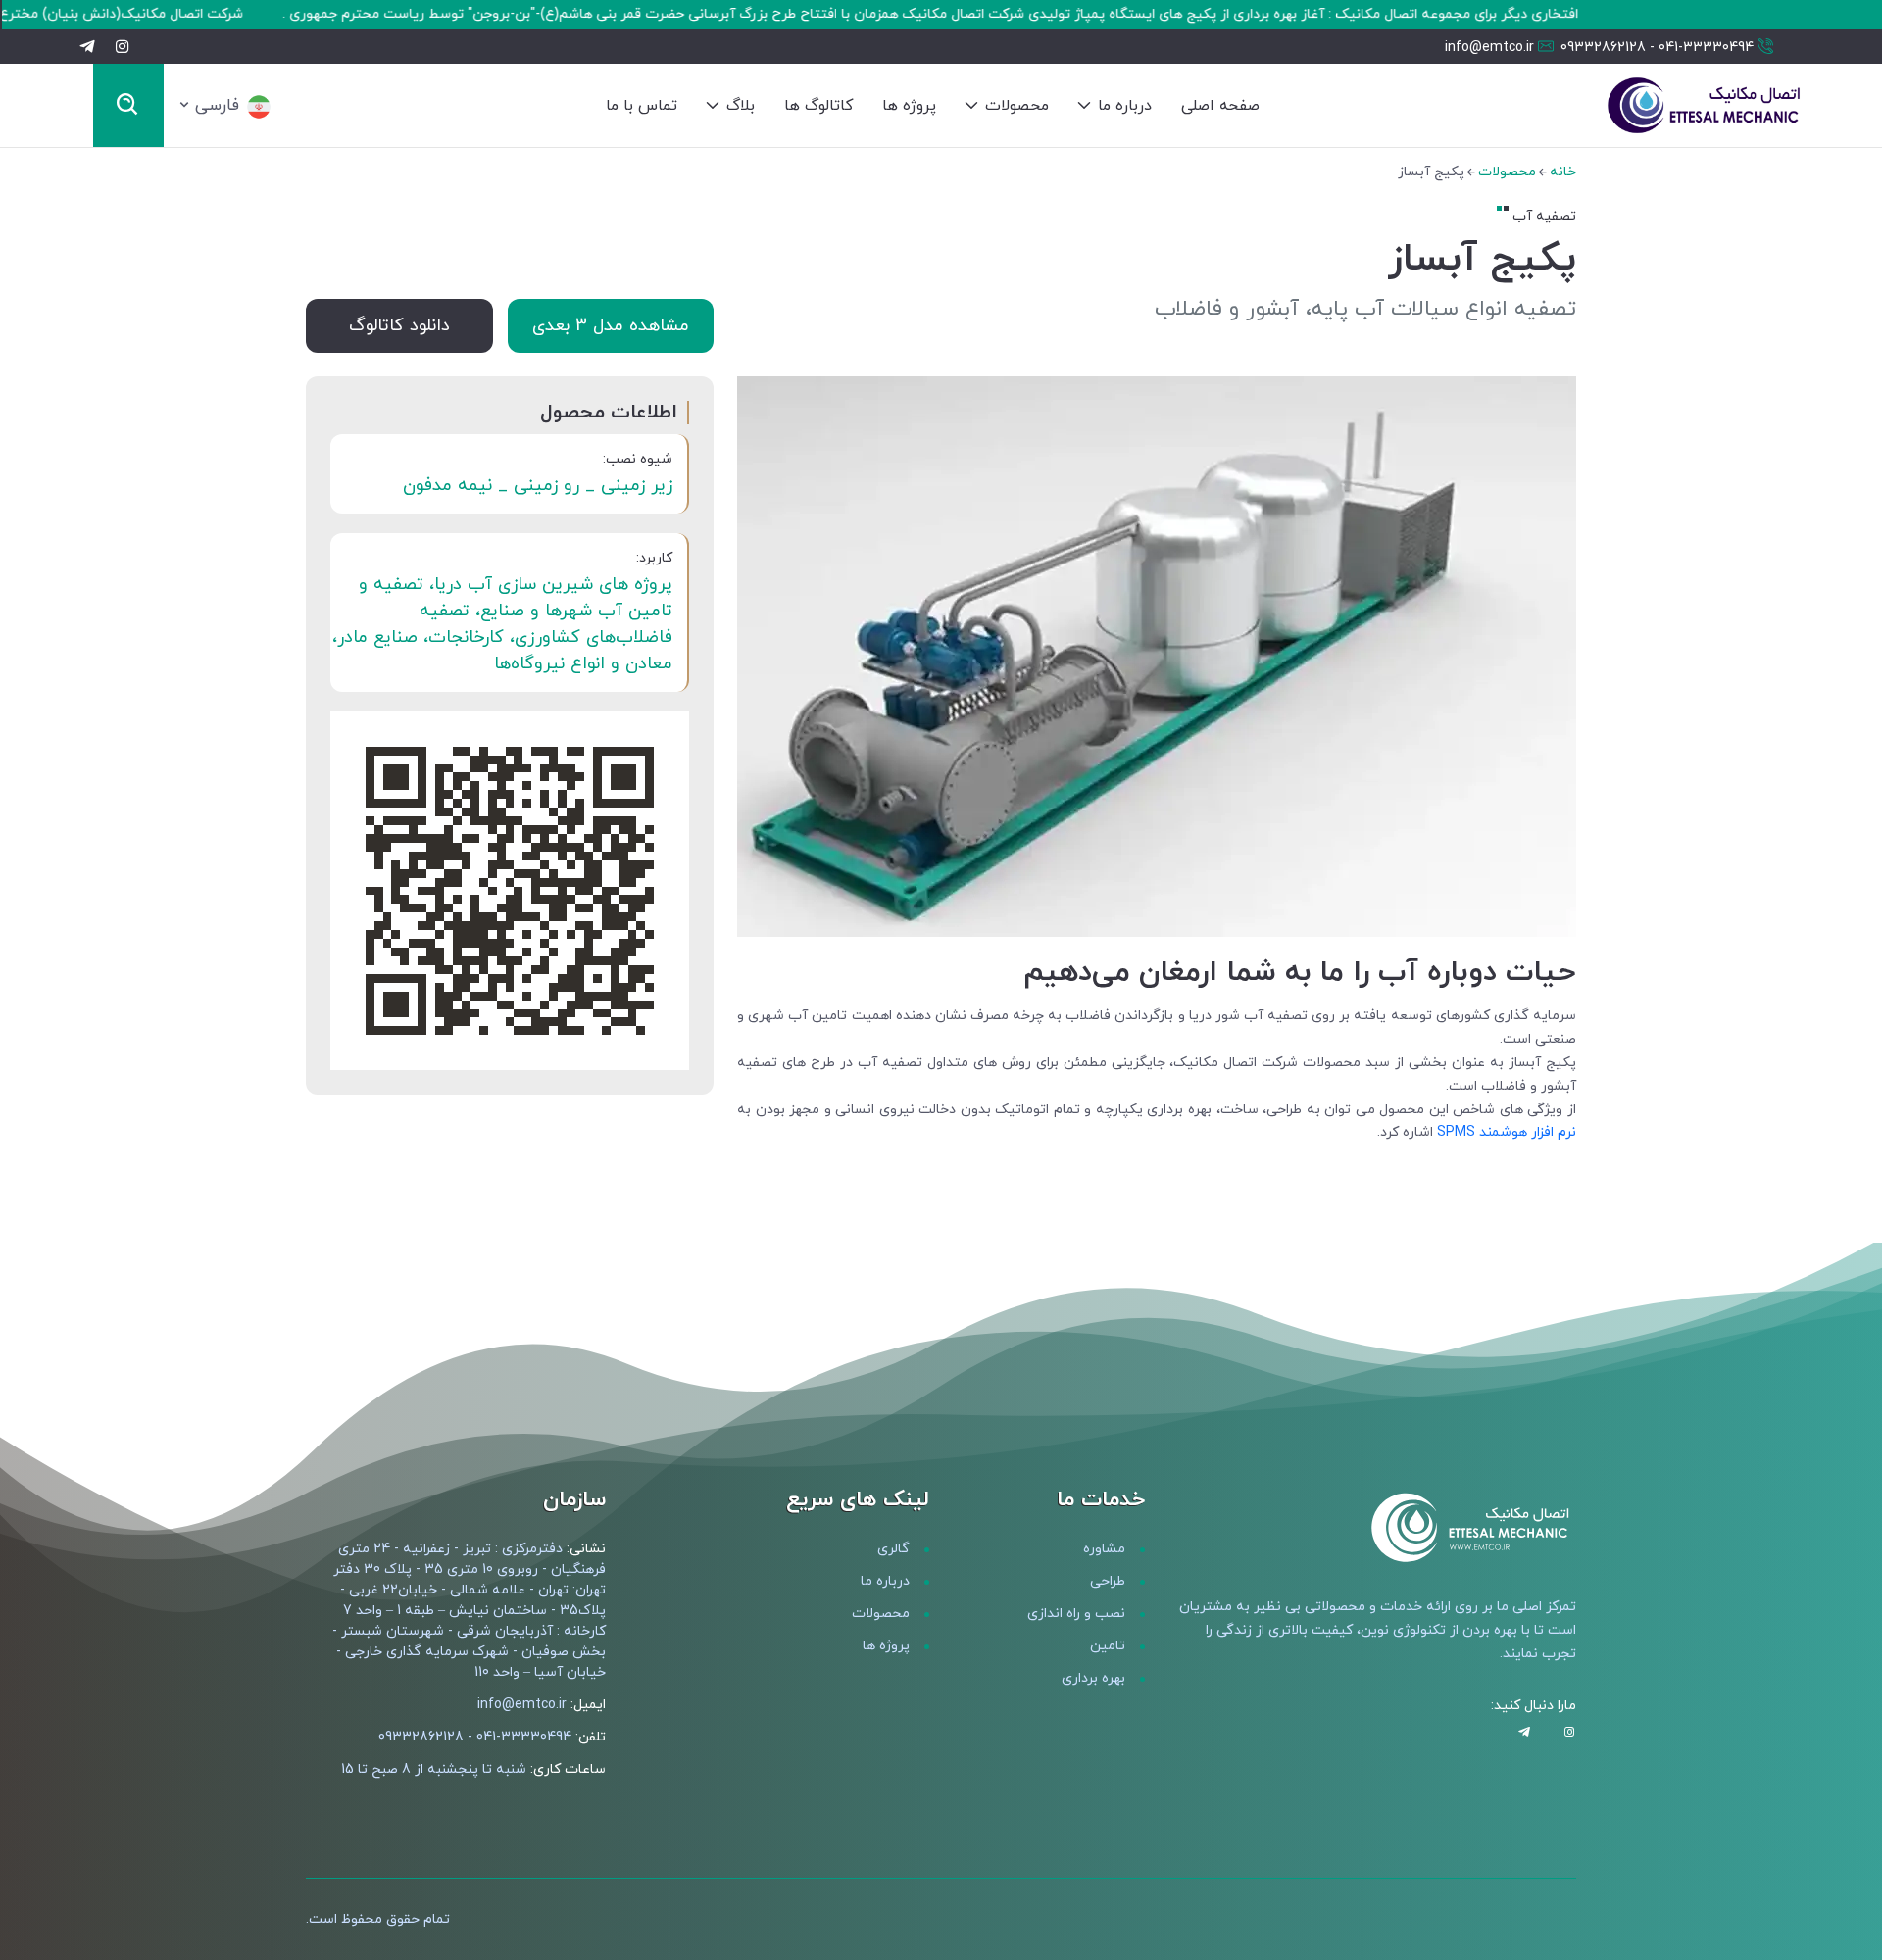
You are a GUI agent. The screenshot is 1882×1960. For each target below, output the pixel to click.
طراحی (1108, 1581)
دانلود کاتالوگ (399, 326)
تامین (1108, 1646)
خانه (1563, 172)
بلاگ (738, 106)
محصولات (1015, 106)
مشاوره (1104, 1549)
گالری (893, 1549)
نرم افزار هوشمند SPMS (1507, 1132)
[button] (225, 106)
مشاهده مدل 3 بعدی (611, 326)
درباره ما (1122, 106)
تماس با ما (642, 106)
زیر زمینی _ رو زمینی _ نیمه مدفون (538, 486)
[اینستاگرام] (123, 46)
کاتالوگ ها (818, 106)
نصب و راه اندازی (1076, 1614)
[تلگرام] (87, 46)
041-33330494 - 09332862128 (1657, 48)
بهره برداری (1093, 1678)
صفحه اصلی (1220, 106)
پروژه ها (909, 106)
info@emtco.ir (1489, 48)
